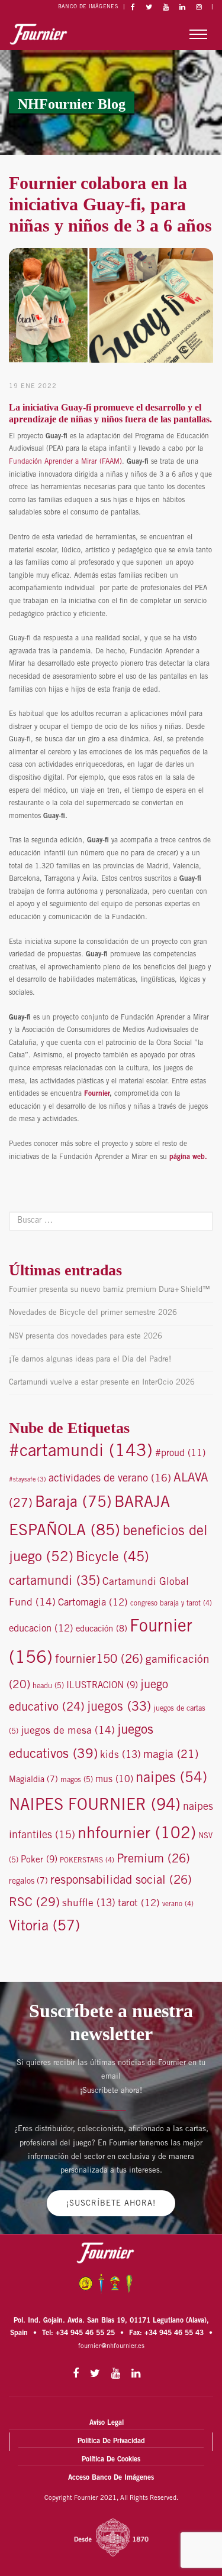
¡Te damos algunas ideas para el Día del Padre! (90, 1360)
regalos (28, 1882)
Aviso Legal (107, 2423)
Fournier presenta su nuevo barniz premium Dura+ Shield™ (110, 1290)
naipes (171, 1779)
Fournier (97, 1094)
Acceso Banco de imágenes (111, 2478)
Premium (153, 1860)
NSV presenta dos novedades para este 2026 (86, 1337)
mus (114, 1780)
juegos (119, 1708)
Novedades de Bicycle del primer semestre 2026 (93, 1313)
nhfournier (137, 1835)
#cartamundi (81, 1452)
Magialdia (33, 1780)
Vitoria (44, 1927)
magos (77, 1781)
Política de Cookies (111, 2460)
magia (171, 1755)
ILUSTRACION (102, 1686)
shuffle (89, 1904)
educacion (41, 1629)
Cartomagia (93, 1603)
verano (178, 1904)
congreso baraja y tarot (171, 1604)
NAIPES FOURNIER (95, 1806)
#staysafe (28, 1480)
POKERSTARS (87, 1861)
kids (120, 1756)
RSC (34, 1903)
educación (102, 1629)
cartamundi (54, 1582)
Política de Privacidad (111, 2441)
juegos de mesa (68, 1731)
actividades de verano (110, 1479)
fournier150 (99, 1660)
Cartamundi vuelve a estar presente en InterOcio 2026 (102, 1383)
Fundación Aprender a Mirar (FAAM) (65, 462)
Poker (39, 1860)
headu (48, 1687)
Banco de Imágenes (88, 7)
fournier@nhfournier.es (111, 2347)
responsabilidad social (121, 1881)
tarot (139, 1904)
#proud (180, 1454)
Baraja (73, 1504)
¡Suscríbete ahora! (111, 2204)
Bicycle (112, 1558)
